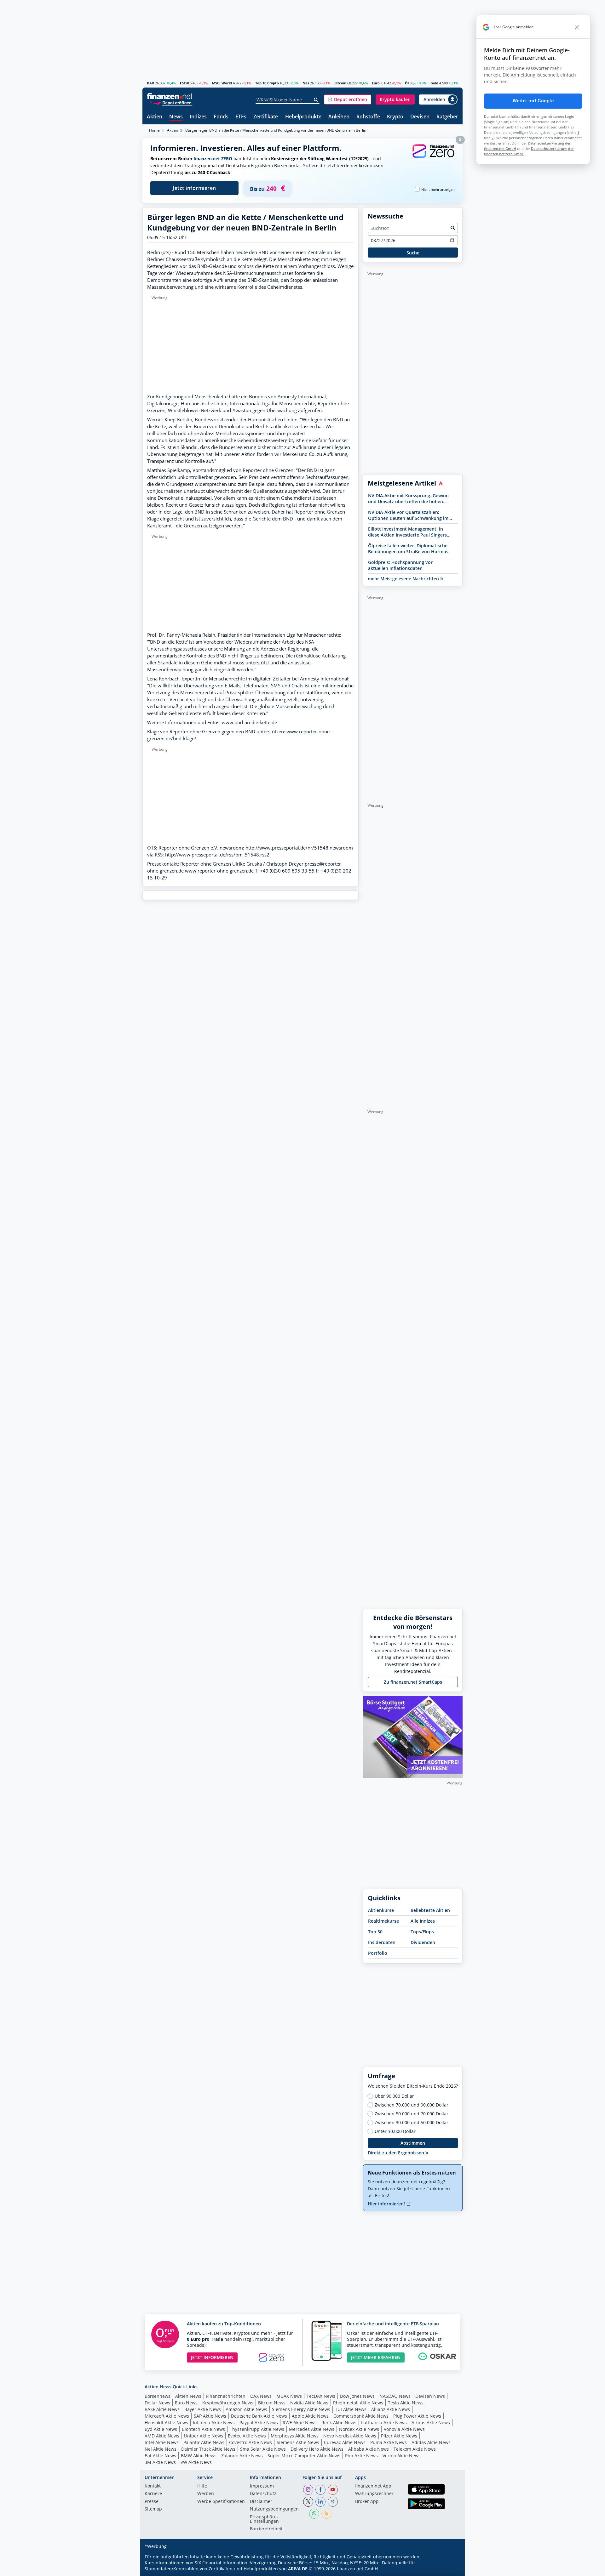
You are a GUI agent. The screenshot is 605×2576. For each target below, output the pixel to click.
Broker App (367, 2502)
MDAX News (289, 2396)
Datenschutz (263, 2494)
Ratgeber (447, 117)
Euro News (186, 2403)
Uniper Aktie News (204, 2436)
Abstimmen (413, 2143)
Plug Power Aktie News (417, 2416)
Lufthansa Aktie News (384, 2422)
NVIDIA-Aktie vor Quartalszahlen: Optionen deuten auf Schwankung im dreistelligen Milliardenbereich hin (408, 515)
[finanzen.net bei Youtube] (333, 2490)
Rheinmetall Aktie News (358, 2403)
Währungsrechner (374, 2494)
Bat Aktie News (160, 2456)
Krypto (395, 117)
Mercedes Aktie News (312, 2429)
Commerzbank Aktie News (361, 2416)
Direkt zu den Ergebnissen (397, 2153)
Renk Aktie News (339, 2422)
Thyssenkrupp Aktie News (257, 2429)
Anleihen (339, 117)
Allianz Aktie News (391, 2409)
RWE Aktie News (300, 2422)
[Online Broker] (170, 102)
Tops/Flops (422, 1932)
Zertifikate (266, 117)
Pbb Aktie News (361, 2456)
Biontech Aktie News (203, 2429)
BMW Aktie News (199, 2456)
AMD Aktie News (162, 2436)
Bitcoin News (272, 2403)
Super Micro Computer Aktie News (304, 2456)
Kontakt (153, 2486)
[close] (577, 27)
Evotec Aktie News (247, 2436)
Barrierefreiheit (266, 2529)
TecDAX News (321, 2396)
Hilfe (202, 2486)
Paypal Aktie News (259, 2422)
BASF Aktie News (162, 2409)
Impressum (262, 2486)
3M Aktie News (160, 2462)
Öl (407, 83)
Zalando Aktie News (242, 2456)
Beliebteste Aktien (430, 1910)
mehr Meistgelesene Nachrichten (404, 579)
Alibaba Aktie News (369, 2449)
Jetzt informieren (194, 188)
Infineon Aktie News (214, 2422)
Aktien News (188, 2396)
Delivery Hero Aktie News (317, 2449)
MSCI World (222, 83)
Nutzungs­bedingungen (274, 2509)
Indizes (198, 117)
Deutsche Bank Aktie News (259, 2416)
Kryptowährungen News (228, 2403)
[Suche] (316, 100)
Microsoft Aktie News (167, 2416)
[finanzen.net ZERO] (433, 157)
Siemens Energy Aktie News (301, 2409)
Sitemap (153, 2509)
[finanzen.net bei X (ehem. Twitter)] (308, 2502)
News (176, 117)
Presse (152, 2502)
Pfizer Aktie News (399, 2436)
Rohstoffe (368, 117)
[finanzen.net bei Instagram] (308, 2490)
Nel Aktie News (161, 2449)
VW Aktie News (196, 2462)
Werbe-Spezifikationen (221, 2502)
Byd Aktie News (161, 2429)
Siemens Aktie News (298, 2442)
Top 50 (375, 1932)
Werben (206, 2494)
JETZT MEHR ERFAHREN (376, 2357)
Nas (306, 83)
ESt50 (184, 83)
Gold (434, 83)
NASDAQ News (395, 2396)
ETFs (241, 117)
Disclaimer (261, 2502)
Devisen (420, 117)
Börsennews (158, 2396)
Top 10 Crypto (267, 83)
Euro (376, 83)
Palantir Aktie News (204, 2442)
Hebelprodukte (303, 117)
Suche (413, 253)
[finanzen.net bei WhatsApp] (314, 2514)
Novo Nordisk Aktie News (350, 2436)
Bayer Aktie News (203, 2409)
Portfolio (378, 1953)
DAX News (261, 2396)
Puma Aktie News (389, 2442)
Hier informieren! (387, 2204)
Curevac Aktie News (345, 2442)
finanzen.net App (373, 2486)
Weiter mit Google (533, 101)
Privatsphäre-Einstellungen (264, 2519)
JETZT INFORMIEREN (212, 2357)
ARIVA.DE (298, 2569)
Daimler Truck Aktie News (208, 2449)
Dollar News (157, 2403)
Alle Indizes (423, 1921)
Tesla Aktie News (406, 2403)
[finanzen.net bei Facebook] (320, 2490)
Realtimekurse (383, 1921)
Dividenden (423, 1942)
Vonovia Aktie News (404, 2429)
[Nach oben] (450, 2569)
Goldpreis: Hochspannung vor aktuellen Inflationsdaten (400, 565)
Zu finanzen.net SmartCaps (413, 1682)
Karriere (153, 2494)
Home (154, 130)
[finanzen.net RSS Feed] (326, 2514)
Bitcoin (340, 83)
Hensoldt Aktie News (166, 2422)
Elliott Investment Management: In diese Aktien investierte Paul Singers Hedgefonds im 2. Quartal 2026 (407, 532)
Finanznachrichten (226, 2396)
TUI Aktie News (351, 2409)
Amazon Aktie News (246, 2409)
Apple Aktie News (310, 2416)
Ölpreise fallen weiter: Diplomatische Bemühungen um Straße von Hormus (408, 549)
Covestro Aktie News (251, 2442)
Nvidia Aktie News (309, 2403)
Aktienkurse (381, 1910)
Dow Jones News (357, 2396)
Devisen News (430, 2396)
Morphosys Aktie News (295, 2436)
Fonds (221, 117)
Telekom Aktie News (415, 2449)
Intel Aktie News (162, 2442)
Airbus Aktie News (431, 2422)
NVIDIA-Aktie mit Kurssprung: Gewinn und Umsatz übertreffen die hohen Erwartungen (408, 498)
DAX (150, 83)
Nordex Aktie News (359, 2429)
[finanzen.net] (170, 96)
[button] (348, 100)
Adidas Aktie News (431, 2442)
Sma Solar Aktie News (263, 2449)
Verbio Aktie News (402, 2456)
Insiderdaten (382, 1942)
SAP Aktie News (210, 2416)
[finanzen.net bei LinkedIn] (320, 2502)
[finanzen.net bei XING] (333, 2502)
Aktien (155, 117)
